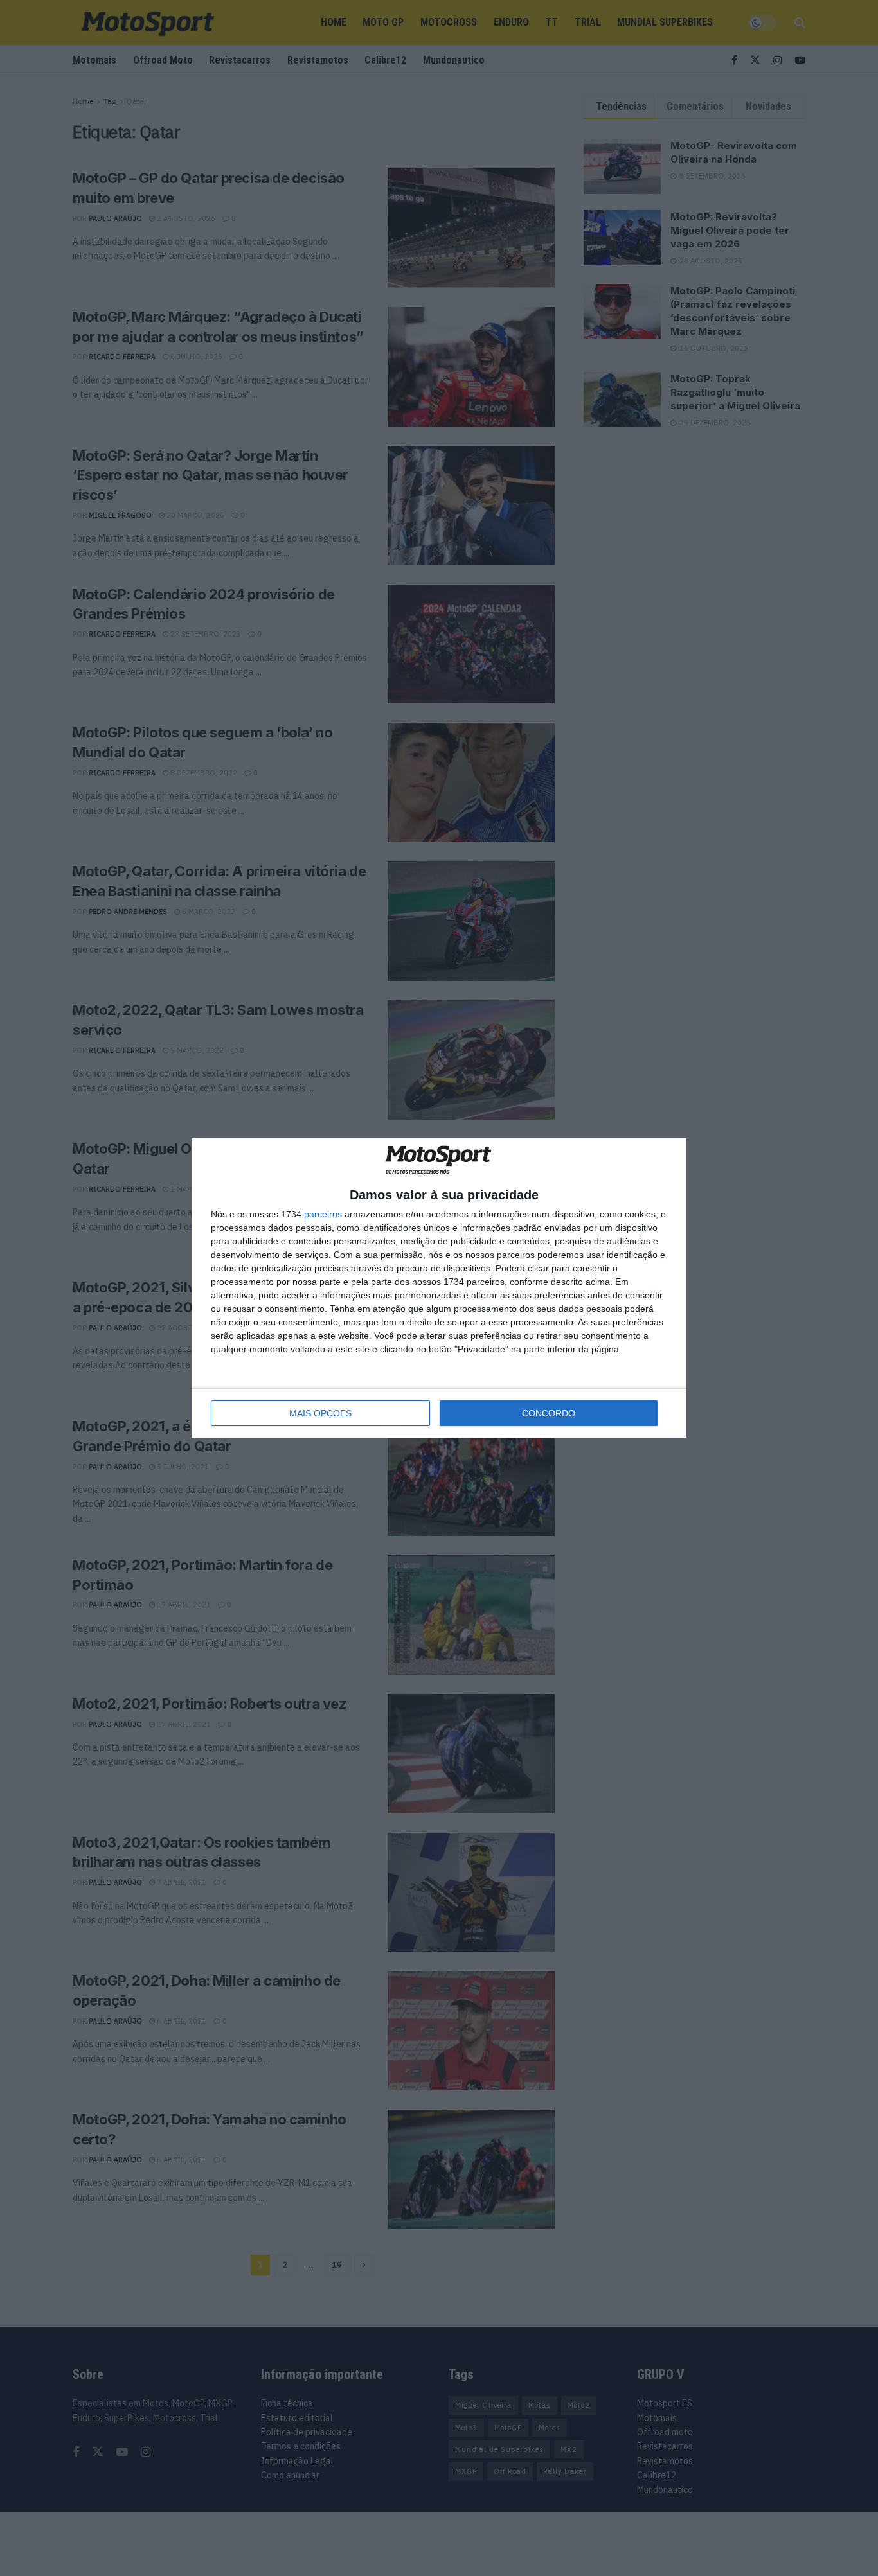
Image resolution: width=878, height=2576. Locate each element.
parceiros (323, 1214)
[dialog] (439, 1288)
